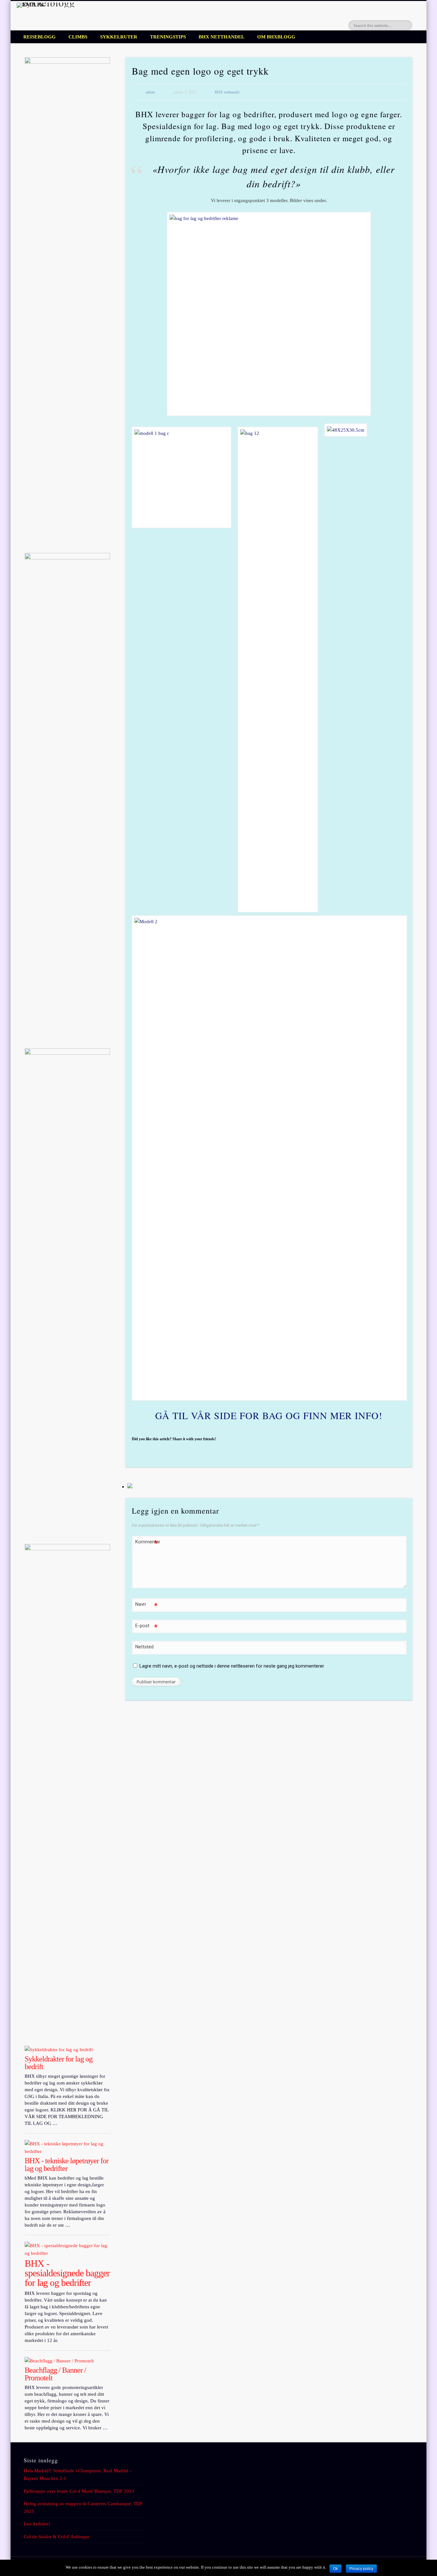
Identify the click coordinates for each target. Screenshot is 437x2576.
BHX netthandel (222, 37)
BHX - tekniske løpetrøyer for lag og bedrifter (67, 2165)
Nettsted (144, 1647)
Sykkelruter (119, 37)
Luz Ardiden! (37, 2524)
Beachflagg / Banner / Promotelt (55, 2374)
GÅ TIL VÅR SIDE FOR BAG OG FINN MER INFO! (269, 1415)
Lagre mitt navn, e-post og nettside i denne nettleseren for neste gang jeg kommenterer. (232, 1666)
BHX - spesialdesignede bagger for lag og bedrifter (67, 2273)
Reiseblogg (40, 37)
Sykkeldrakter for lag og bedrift (59, 2063)
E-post (146, 1627)
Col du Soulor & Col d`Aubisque (57, 2537)
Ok (335, 2569)
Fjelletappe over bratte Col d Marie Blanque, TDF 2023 (79, 2491)
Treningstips (168, 37)
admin (151, 92)
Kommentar (147, 1543)
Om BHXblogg (276, 37)
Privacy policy (361, 2569)
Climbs (78, 37)
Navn (146, 1606)
